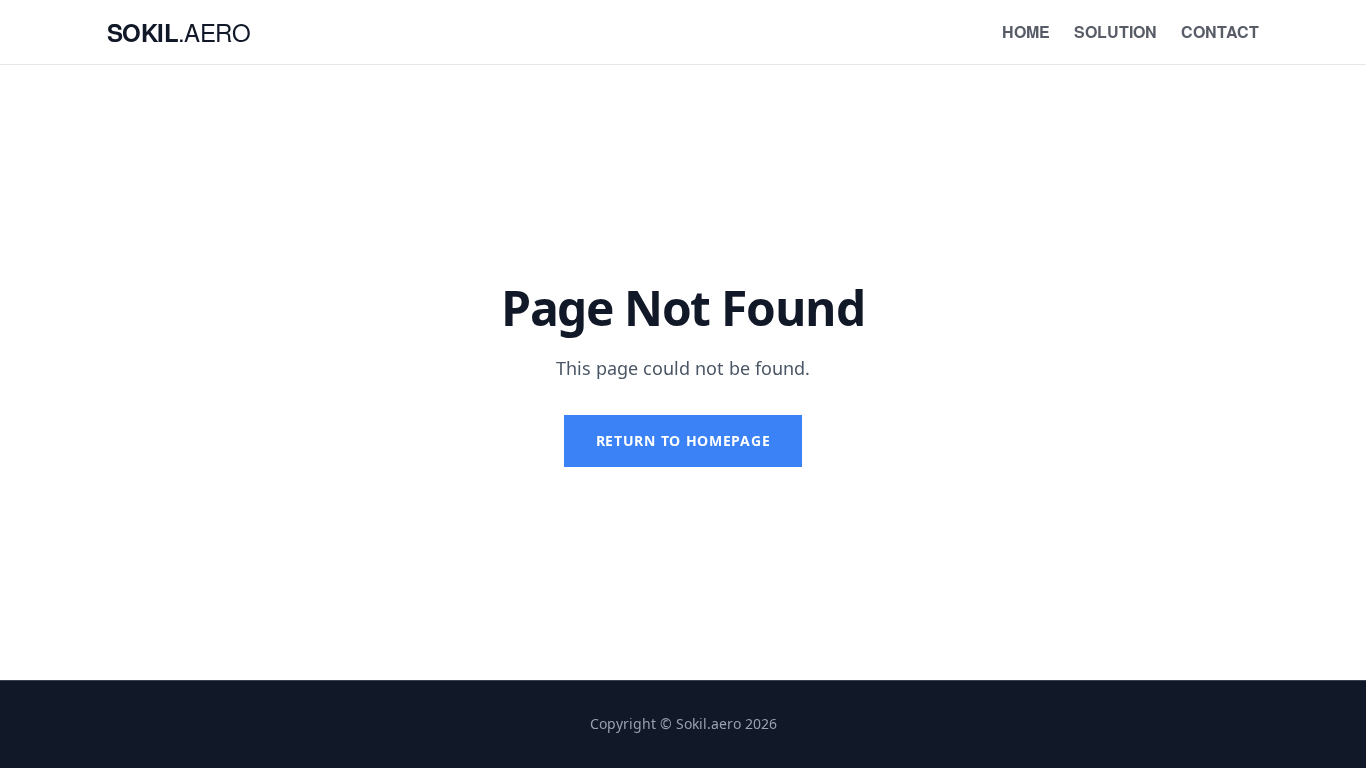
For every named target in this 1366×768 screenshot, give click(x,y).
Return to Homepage (683, 440)
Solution (1115, 31)
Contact (1220, 31)
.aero (178, 32)
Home (1026, 31)
